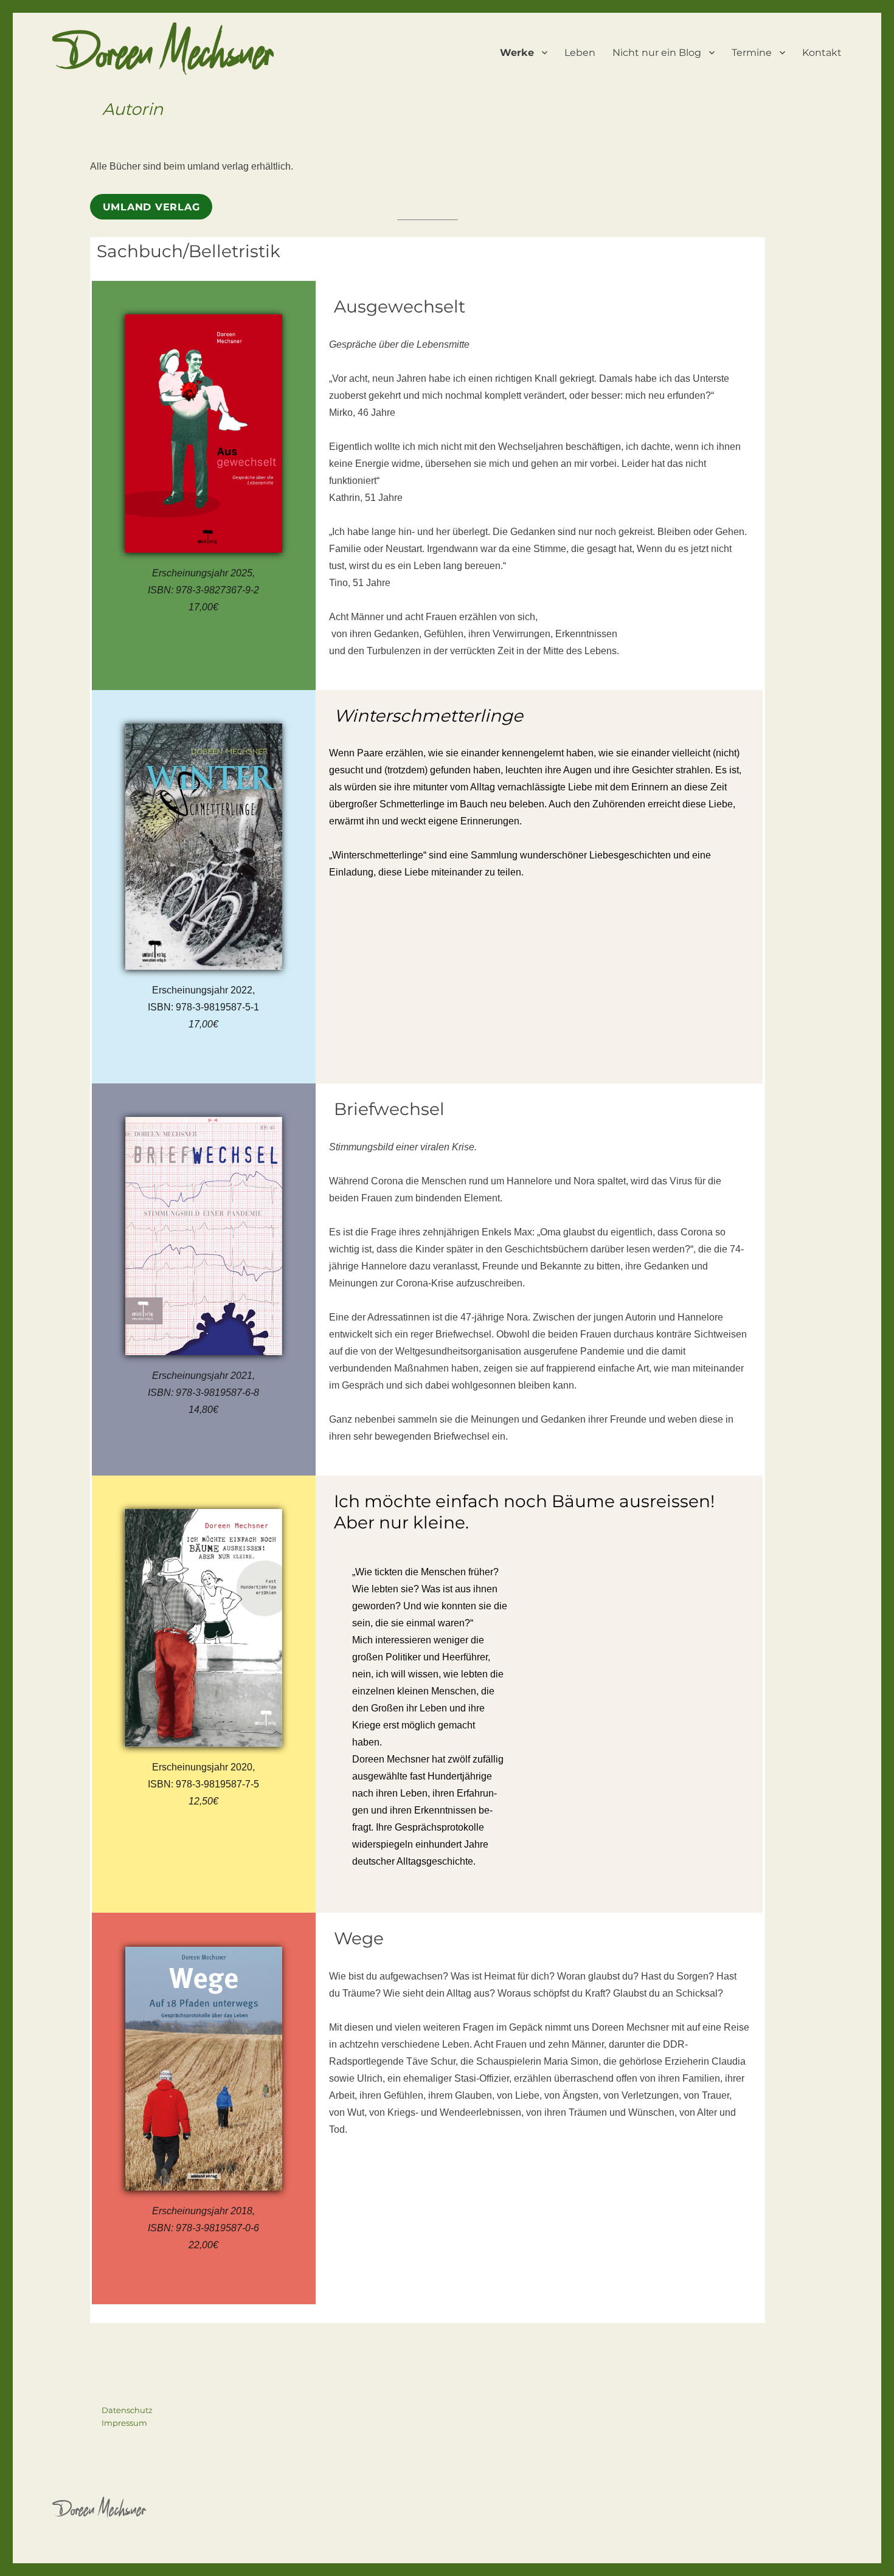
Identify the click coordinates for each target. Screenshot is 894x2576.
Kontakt (822, 53)
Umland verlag (151, 207)
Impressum (124, 2423)
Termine (752, 53)
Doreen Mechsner (163, 61)
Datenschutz (127, 2410)
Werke (517, 53)
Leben (580, 53)
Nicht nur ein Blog (657, 53)
